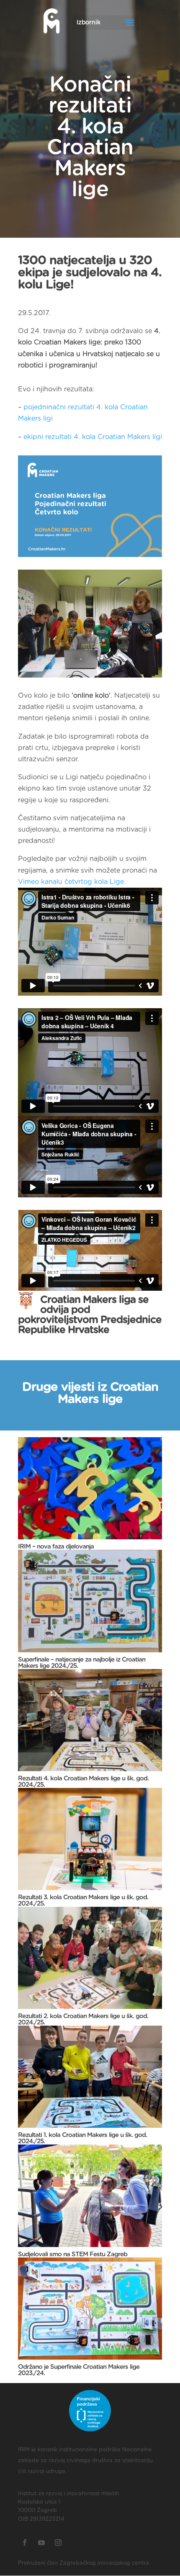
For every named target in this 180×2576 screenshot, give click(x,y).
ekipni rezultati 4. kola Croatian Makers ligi (93, 437)
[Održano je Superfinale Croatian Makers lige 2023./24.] (90, 2309)
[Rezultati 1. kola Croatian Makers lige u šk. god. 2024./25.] (90, 2077)
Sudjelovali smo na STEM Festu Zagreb (73, 2254)
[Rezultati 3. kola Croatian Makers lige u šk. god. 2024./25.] (90, 1839)
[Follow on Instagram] (58, 2543)
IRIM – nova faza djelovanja (56, 1547)
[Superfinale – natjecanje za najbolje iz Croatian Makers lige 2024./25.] (90, 1601)
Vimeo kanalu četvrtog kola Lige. (72, 882)
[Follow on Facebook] (25, 2543)
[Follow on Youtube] (41, 2543)
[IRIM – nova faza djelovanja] (90, 1488)
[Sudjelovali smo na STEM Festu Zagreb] (90, 2196)
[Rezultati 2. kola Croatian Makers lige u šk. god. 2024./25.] (90, 1958)
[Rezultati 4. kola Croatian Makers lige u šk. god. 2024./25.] (90, 1720)
